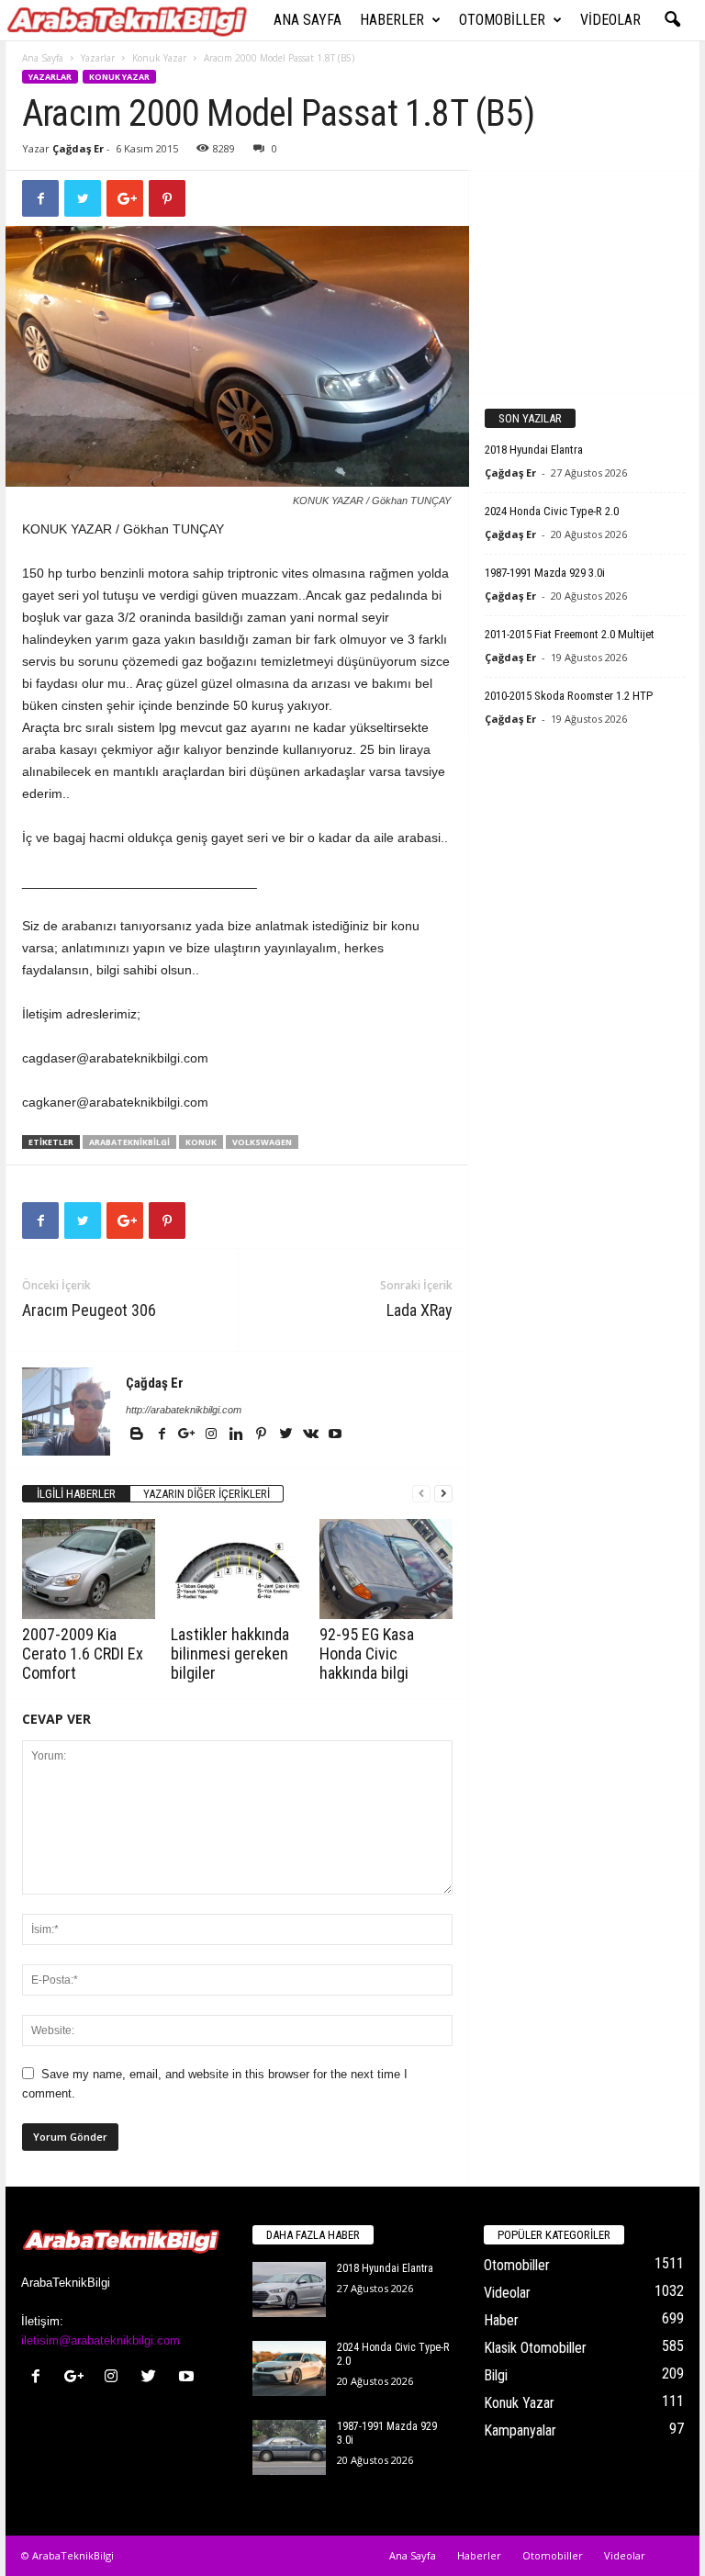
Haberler (392, 20)
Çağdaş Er (78, 148)
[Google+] (188, 1435)
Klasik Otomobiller (535, 2348)
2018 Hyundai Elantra (534, 450)
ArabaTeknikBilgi (129, 1142)
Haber (501, 2320)
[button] (672, 20)
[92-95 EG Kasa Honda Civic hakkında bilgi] (386, 1569)
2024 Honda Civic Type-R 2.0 (552, 511)
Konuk (201, 1142)
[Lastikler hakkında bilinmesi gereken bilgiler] (237, 1569)
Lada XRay (420, 1310)
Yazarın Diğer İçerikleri (207, 1494)
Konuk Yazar (159, 58)
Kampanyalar (520, 2430)
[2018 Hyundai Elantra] (289, 2289)
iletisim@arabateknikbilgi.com (101, 2340)
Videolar (610, 20)
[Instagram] (213, 1435)
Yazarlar (98, 58)
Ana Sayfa (308, 20)
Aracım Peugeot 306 (89, 1310)
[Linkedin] (237, 1435)
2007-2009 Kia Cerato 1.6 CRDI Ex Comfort (83, 1654)
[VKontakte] (312, 1435)
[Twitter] (287, 1435)
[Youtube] (335, 1435)
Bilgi (496, 2375)
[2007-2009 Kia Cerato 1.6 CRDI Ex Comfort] (89, 1569)
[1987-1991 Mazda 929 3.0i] (289, 2447)
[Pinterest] (262, 1435)
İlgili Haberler (76, 1494)
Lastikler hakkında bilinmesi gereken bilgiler (230, 1654)
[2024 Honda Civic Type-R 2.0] (289, 2368)
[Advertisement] (585, 281)
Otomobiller (502, 20)
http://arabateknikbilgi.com (184, 1410)
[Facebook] (163, 1435)
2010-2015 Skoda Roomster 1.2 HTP (569, 696)
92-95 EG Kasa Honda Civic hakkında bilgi (367, 1654)
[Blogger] (138, 1435)
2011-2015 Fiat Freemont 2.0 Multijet (570, 634)
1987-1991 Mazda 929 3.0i (545, 573)
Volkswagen (262, 1142)
